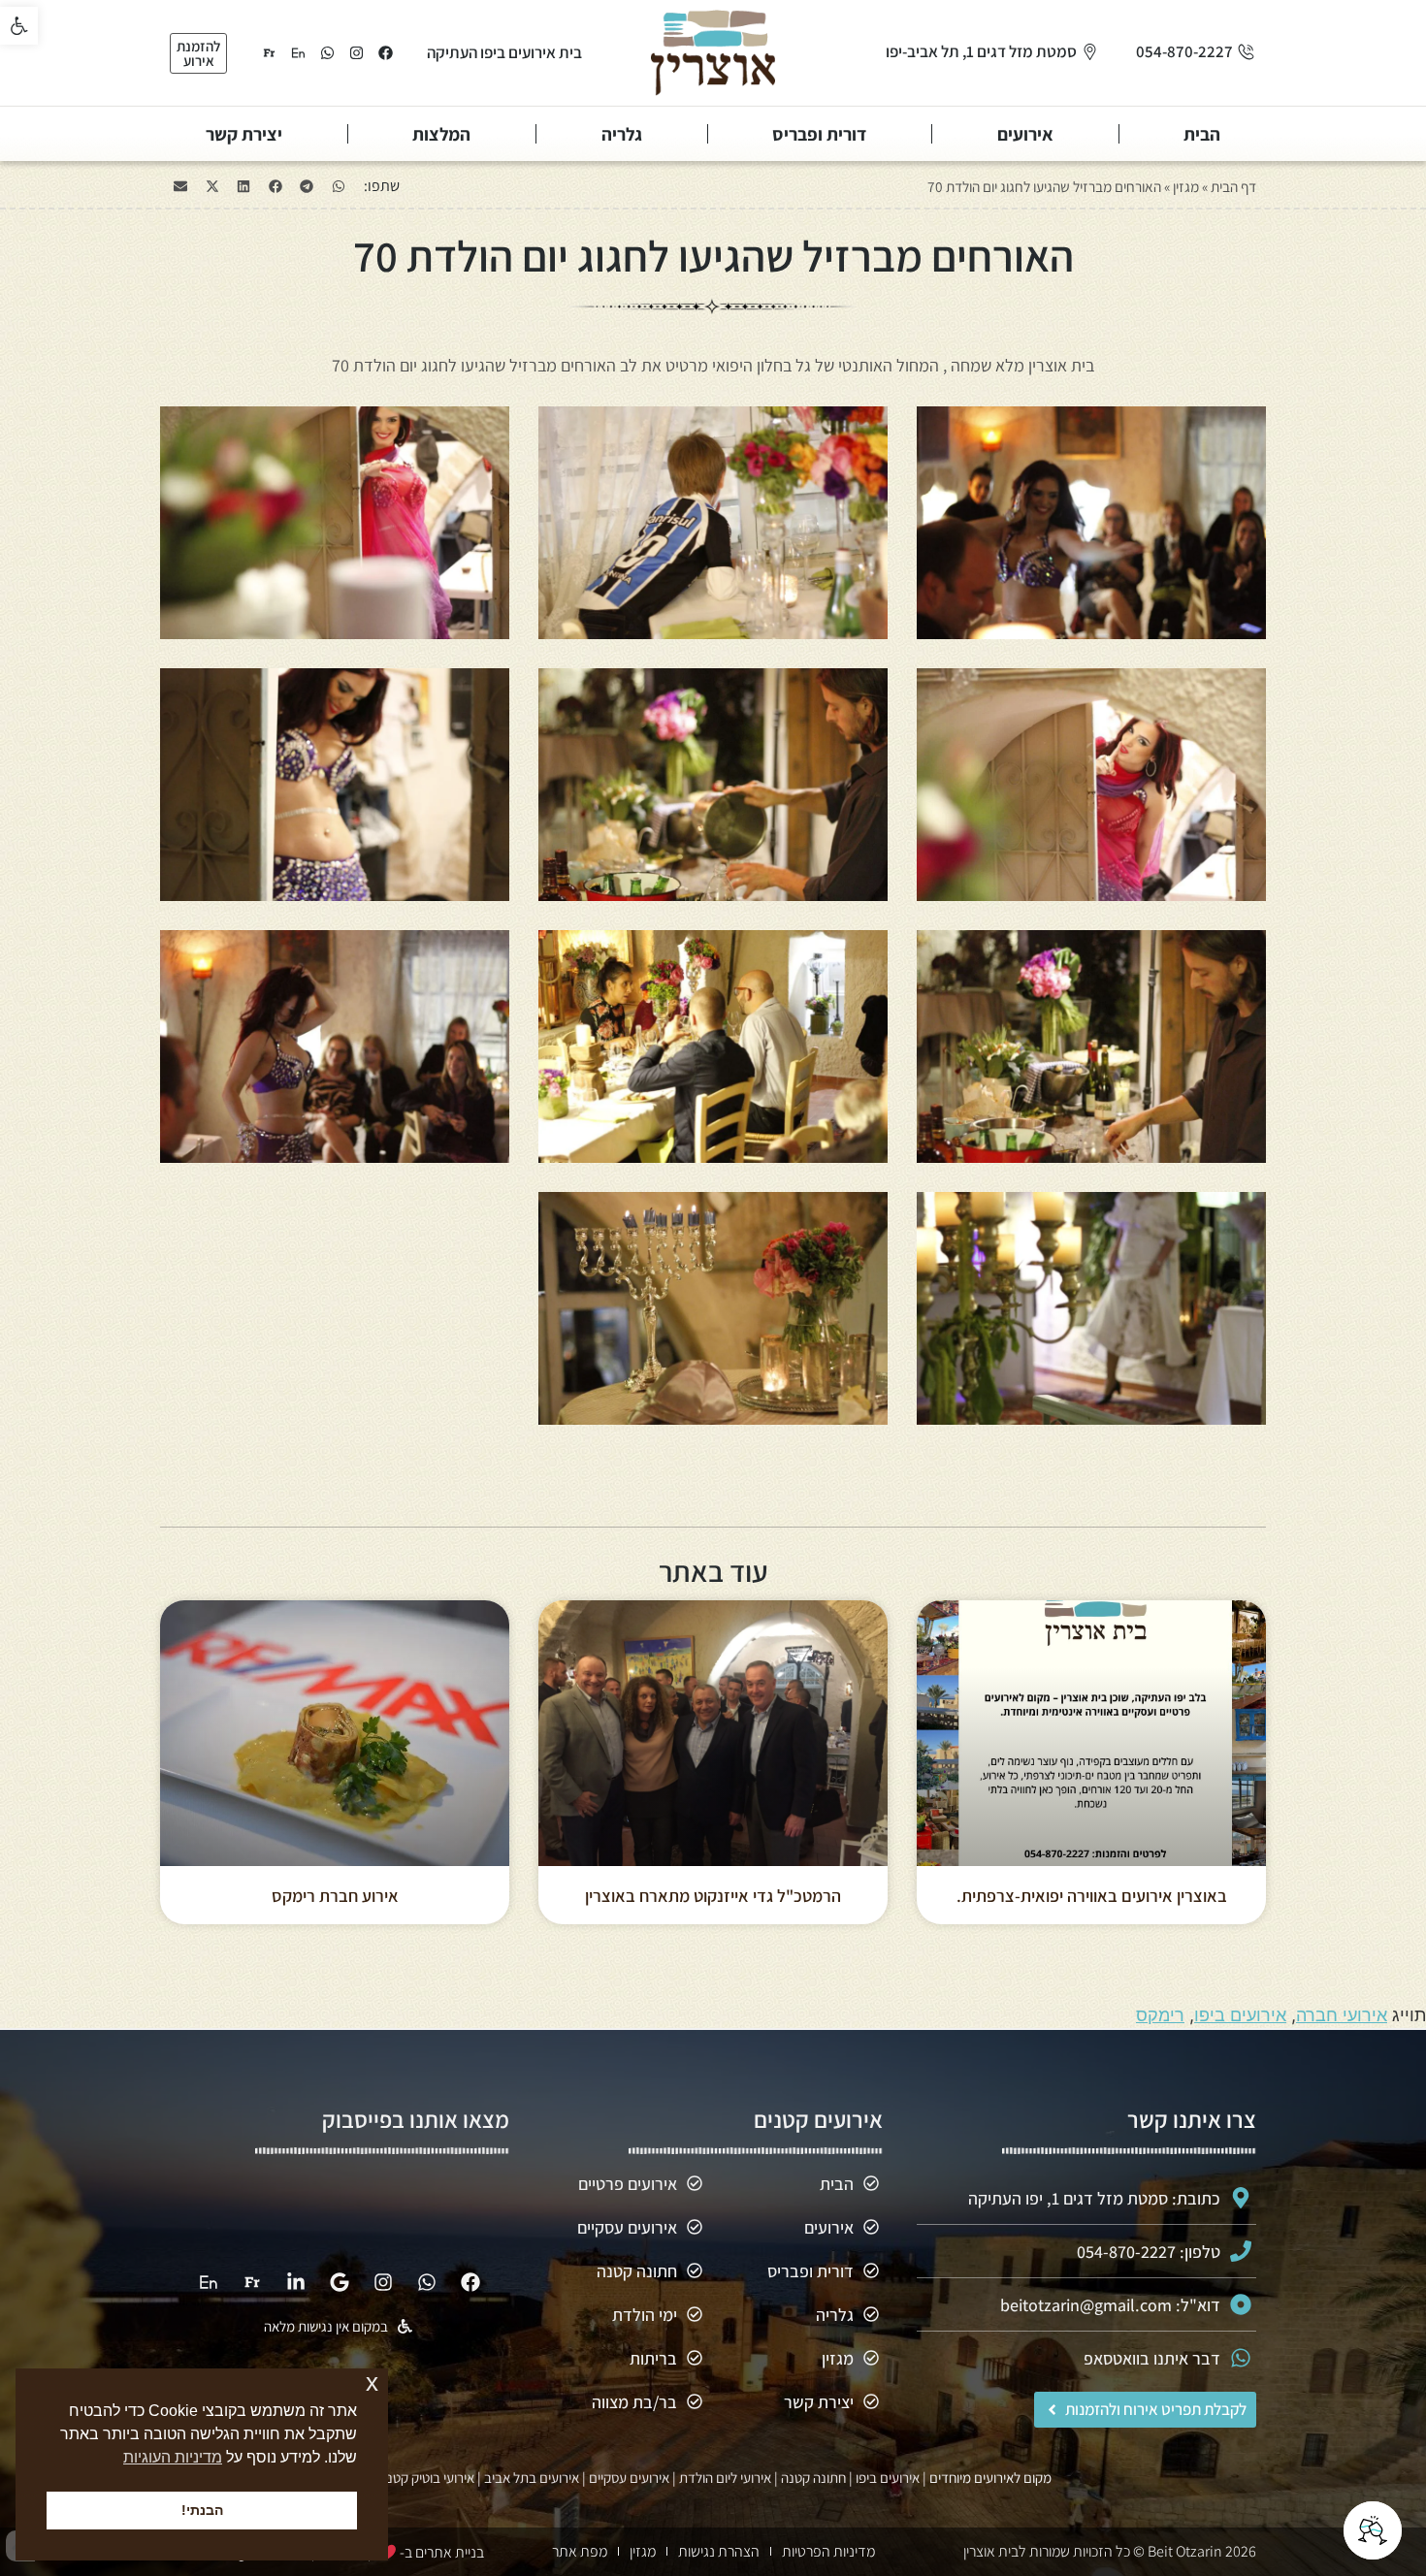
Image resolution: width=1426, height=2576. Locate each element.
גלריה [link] (622, 134)
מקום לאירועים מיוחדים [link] (990, 2478)
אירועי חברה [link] (1342, 2015)
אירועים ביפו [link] (1240, 2015)
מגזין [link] (1186, 186)
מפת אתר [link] (580, 2551)
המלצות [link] (441, 134)
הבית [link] (1202, 134)
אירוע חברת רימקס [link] (335, 1896)
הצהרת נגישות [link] (719, 2551)
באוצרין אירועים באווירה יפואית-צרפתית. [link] (1092, 1896)
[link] (19, 26)
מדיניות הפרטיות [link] (828, 2551)
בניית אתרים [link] (450, 2552)
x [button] (372, 2383)
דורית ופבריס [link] (819, 134)
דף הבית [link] (1233, 186)
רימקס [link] (1160, 2015)
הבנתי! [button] (202, 2510)
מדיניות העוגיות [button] (173, 2457)
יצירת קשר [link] (244, 134)
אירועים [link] (1025, 134)
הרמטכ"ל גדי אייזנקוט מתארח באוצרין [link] (713, 1896)
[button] (339, 187)
